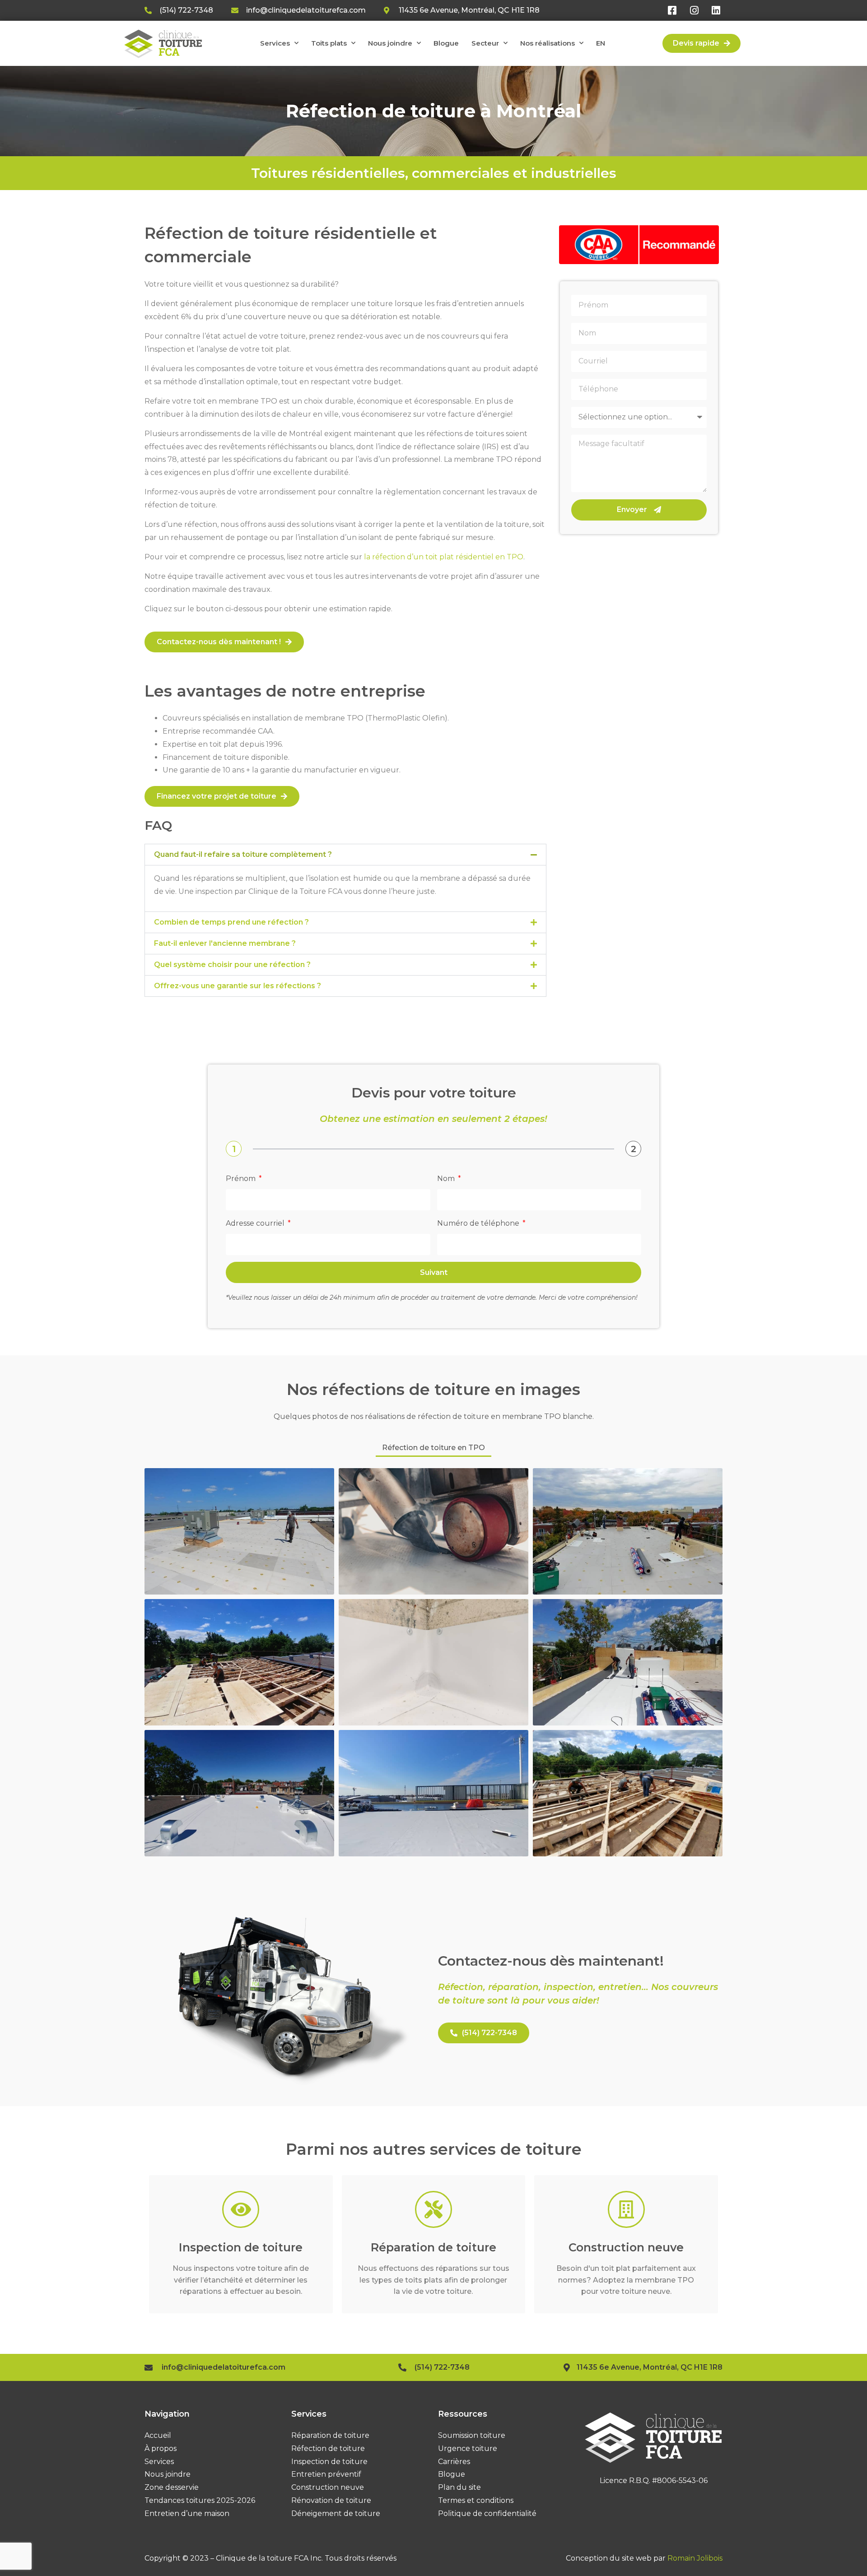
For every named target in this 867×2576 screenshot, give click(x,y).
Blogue (446, 43)
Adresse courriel (256, 1223)
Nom (447, 1179)
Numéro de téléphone (479, 1223)
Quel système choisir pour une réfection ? (232, 965)
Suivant (434, 1272)
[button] (345, 855)
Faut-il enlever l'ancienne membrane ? (225, 943)
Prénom (242, 1179)
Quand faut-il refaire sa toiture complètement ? (243, 854)
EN (601, 43)
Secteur (485, 43)
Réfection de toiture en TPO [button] (433, 1448)
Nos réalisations (548, 43)
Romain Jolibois (695, 2558)
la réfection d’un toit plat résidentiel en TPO (444, 557)
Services (275, 43)
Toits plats (329, 43)
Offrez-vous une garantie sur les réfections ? (238, 986)
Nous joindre (390, 43)
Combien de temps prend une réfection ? (231, 922)
